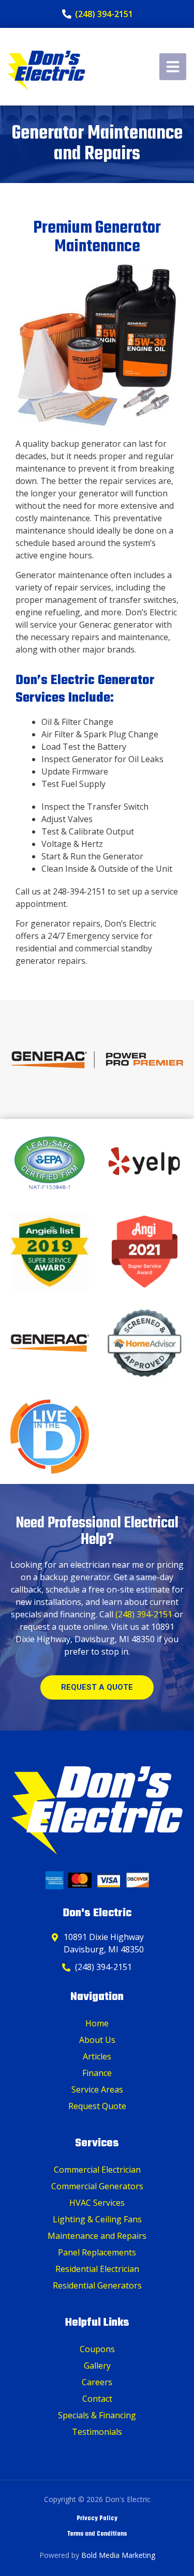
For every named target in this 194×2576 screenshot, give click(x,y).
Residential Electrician (97, 2269)
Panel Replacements (97, 2252)
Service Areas (97, 2089)
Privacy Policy (97, 2519)
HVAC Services (97, 2203)
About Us (97, 2040)
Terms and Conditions (97, 2534)
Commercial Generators (97, 2186)
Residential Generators (97, 2285)
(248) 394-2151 (144, 1614)
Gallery (97, 2366)
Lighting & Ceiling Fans (97, 2219)
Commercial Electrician (97, 2170)
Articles (97, 2056)
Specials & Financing (97, 2415)
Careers (97, 2382)
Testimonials (97, 2432)
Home (97, 2023)
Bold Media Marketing (118, 2555)
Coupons (97, 2349)
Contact (97, 2399)
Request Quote (97, 2106)
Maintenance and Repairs (97, 2236)
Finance (97, 2073)
